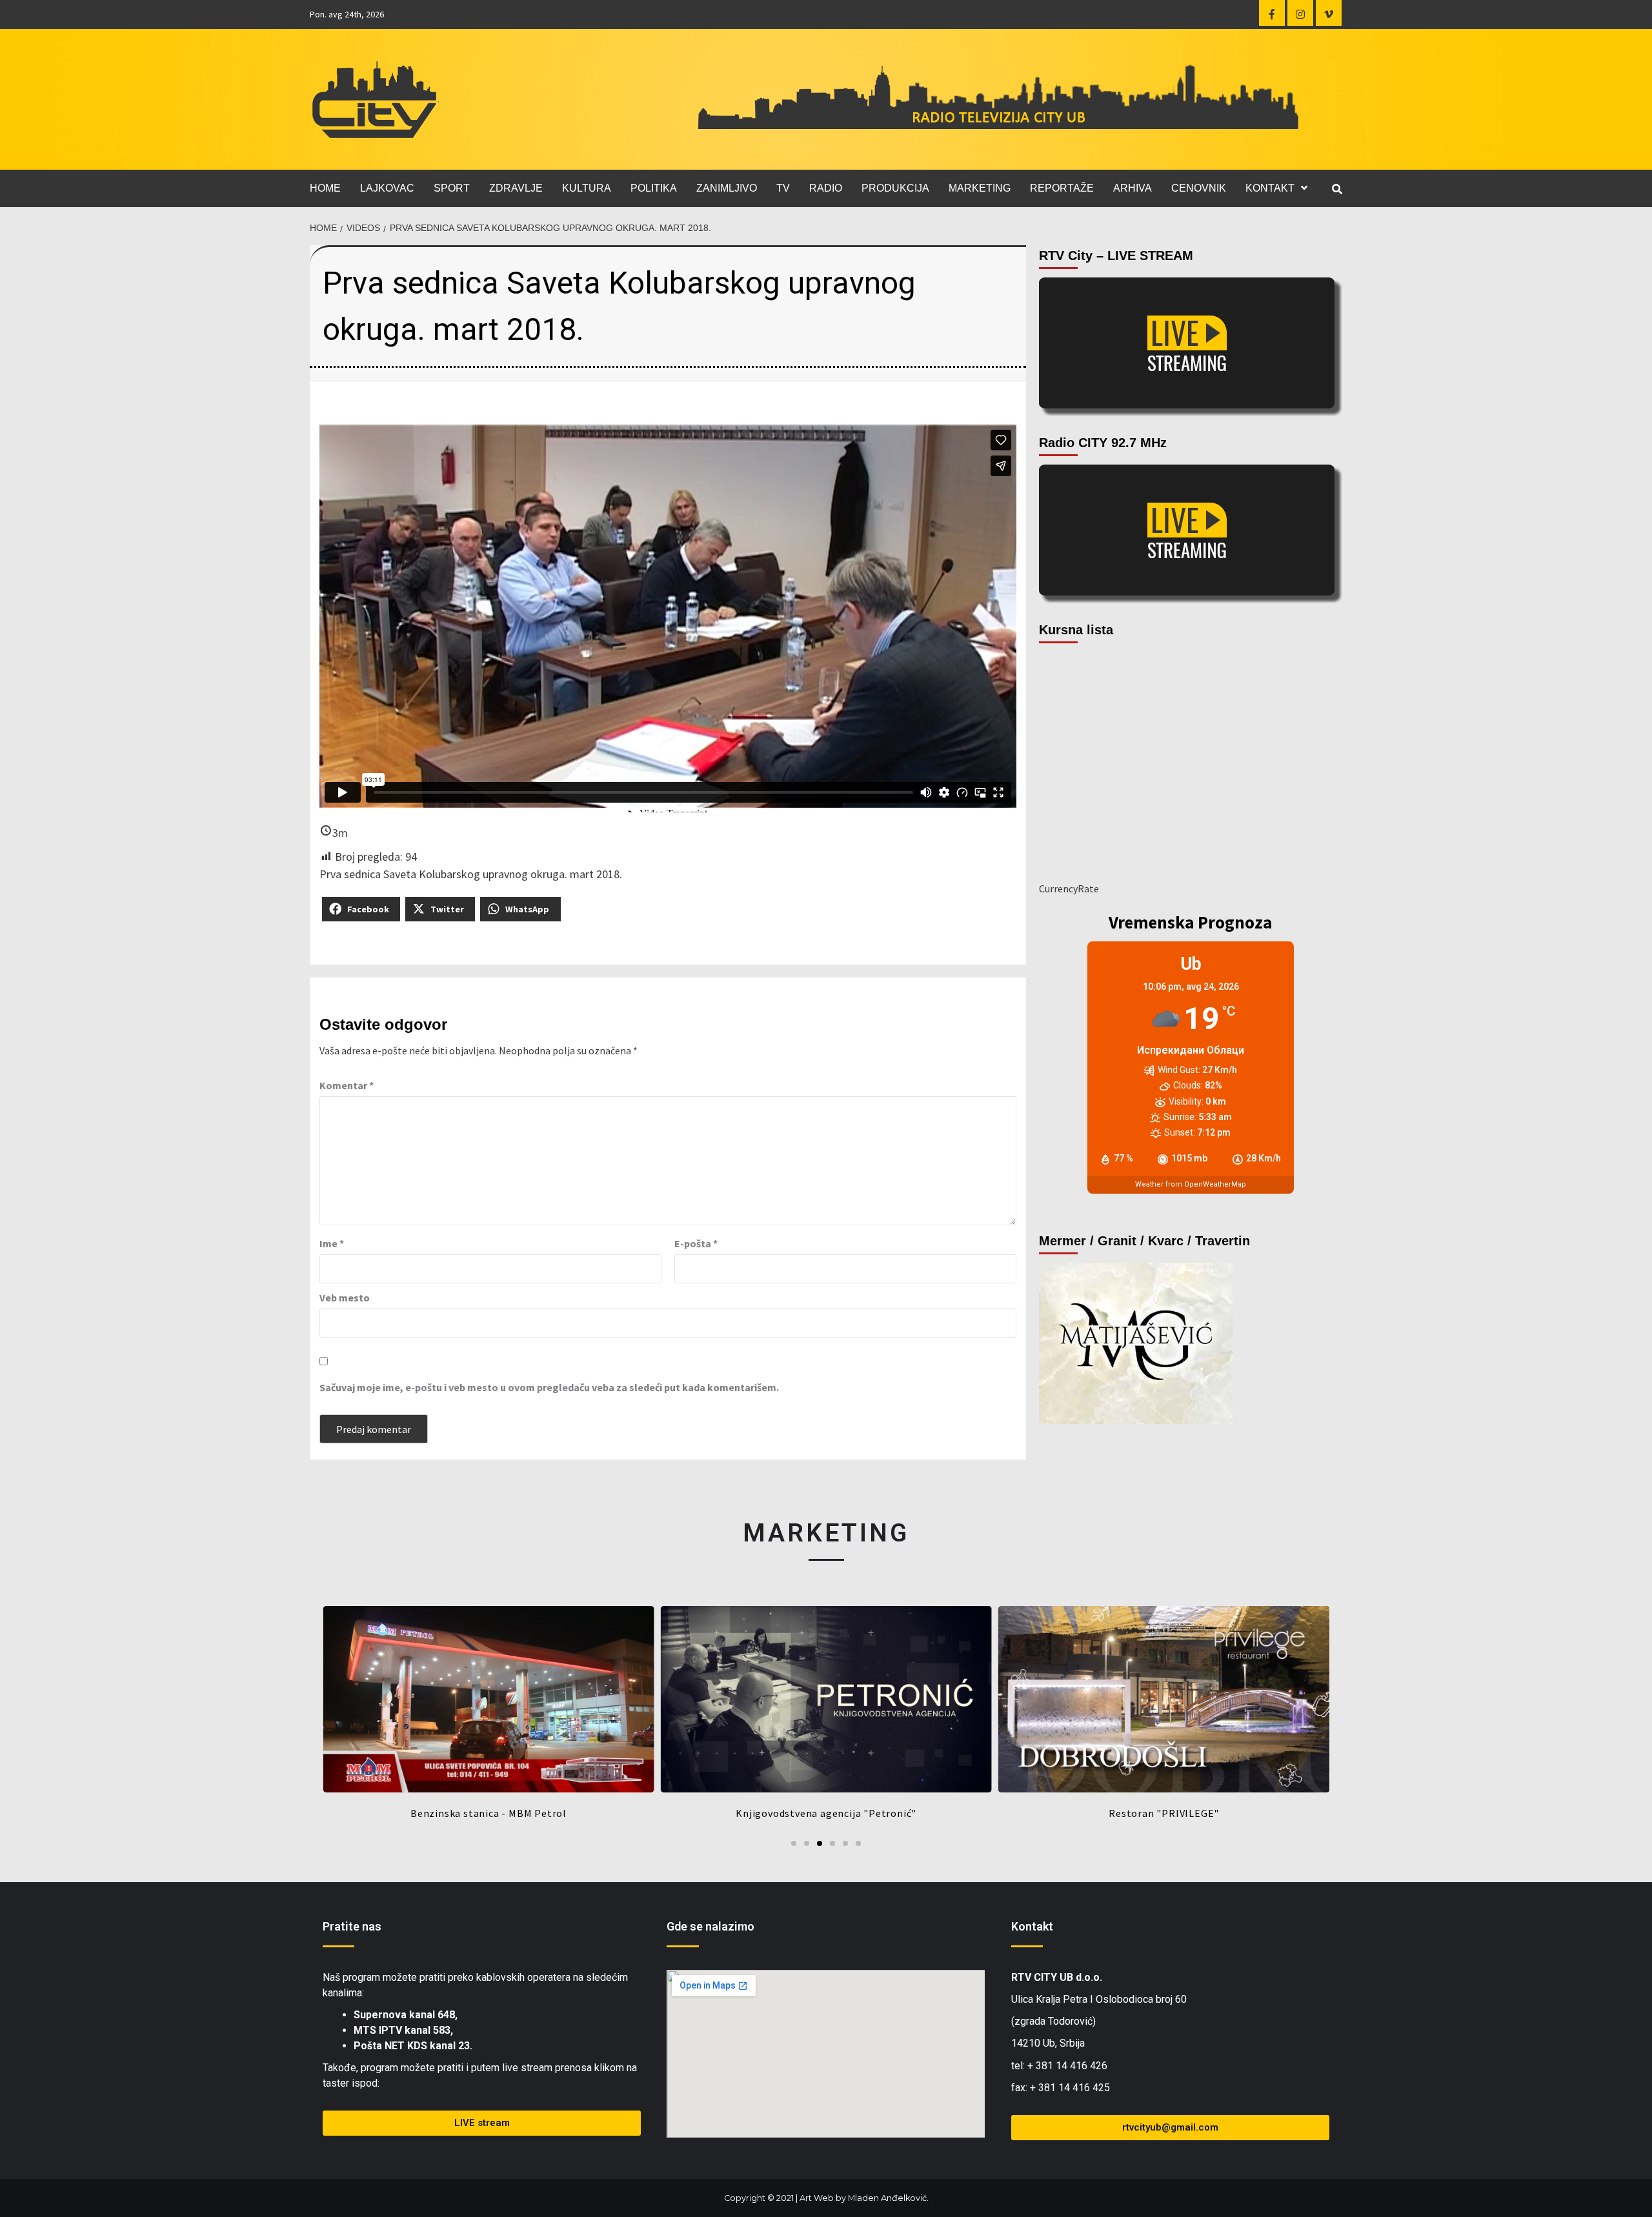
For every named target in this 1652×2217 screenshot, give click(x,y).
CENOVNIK (1199, 188)
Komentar (347, 1085)
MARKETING (980, 188)
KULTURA (587, 188)
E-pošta (696, 1243)
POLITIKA (654, 188)
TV (783, 188)
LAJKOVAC (387, 188)
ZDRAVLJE (516, 188)
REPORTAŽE (1062, 188)
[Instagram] (1300, 13)
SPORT (452, 188)
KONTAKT (1270, 188)
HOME (325, 188)
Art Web (817, 2198)
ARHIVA (1133, 188)
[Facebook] (1272, 13)
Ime (332, 1243)
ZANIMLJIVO (727, 188)
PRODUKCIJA (895, 188)
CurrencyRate (1069, 888)
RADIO (826, 188)
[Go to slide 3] (820, 1843)
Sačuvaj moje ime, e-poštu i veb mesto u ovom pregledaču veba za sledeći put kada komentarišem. (549, 1387)
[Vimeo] (1329, 13)
